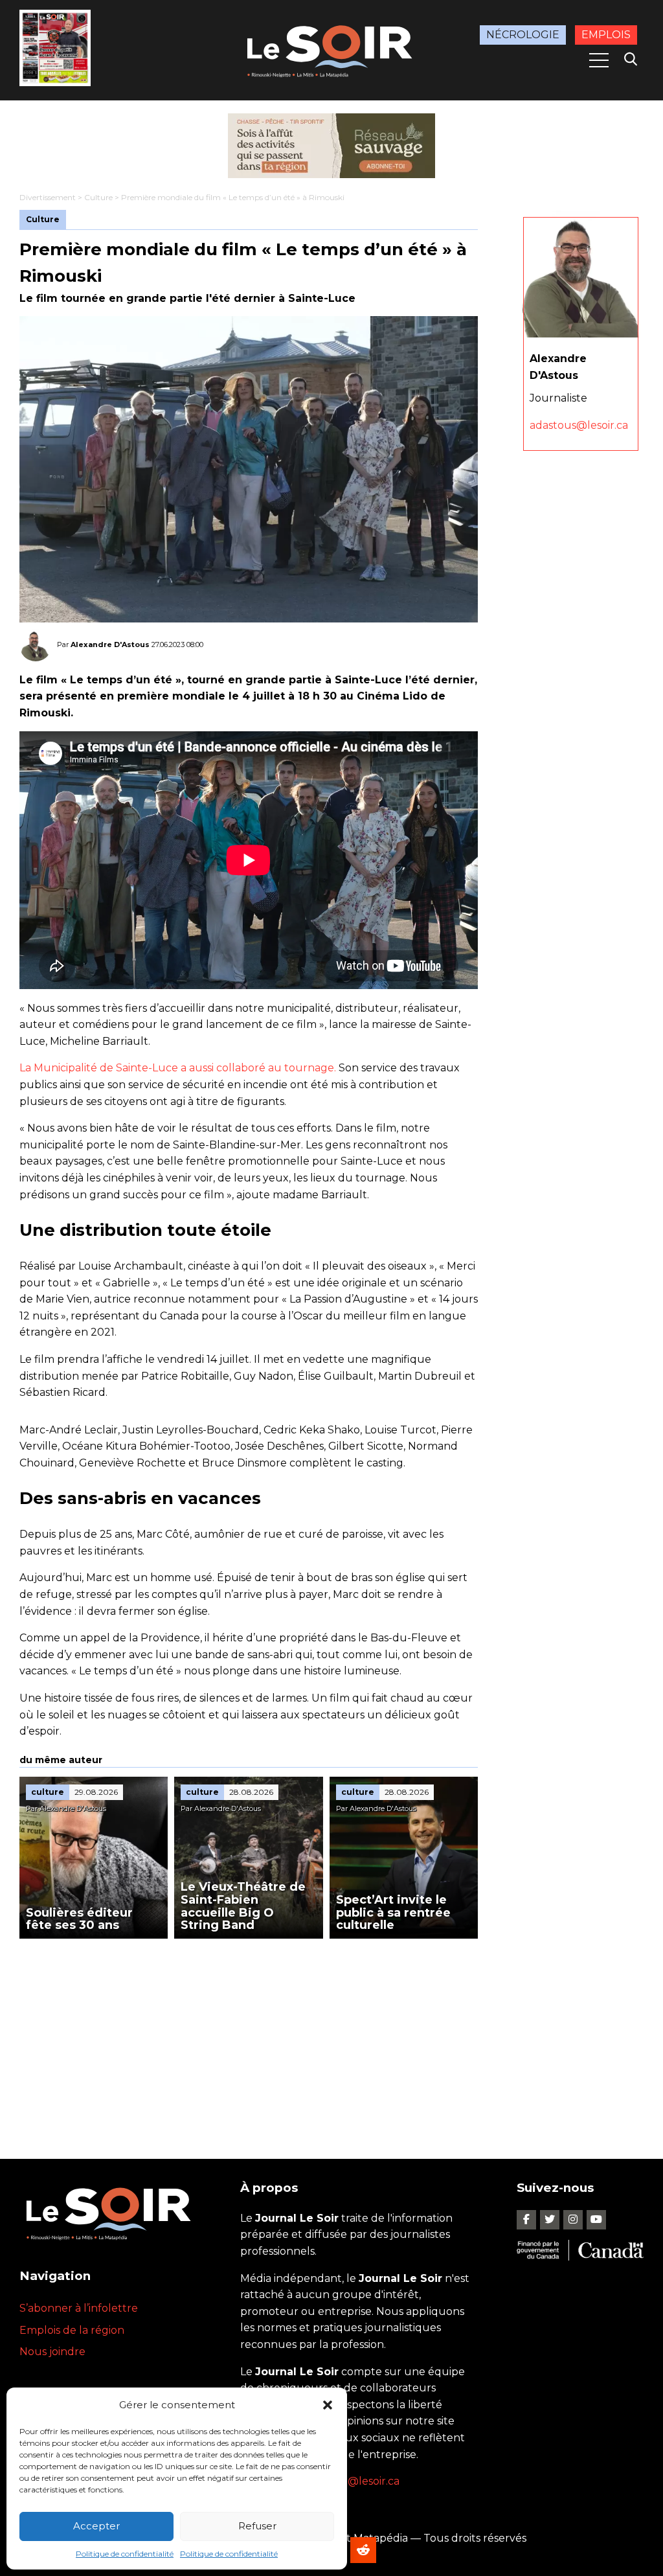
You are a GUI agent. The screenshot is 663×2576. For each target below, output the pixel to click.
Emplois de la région (72, 2330)
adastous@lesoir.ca (579, 425)
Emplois (606, 35)
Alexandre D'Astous (110, 644)
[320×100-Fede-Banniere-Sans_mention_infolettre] (331, 146)
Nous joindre (52, 2352)
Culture (98, 197)
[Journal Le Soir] (331, 49)
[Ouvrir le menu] (599, 60)
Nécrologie (523, 35)
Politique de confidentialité (125, 2554)
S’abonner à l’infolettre (79, 2308)
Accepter (96, 2526)
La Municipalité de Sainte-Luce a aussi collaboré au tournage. (178, 1068)
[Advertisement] (249, 2036)
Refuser (257, 2526)
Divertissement (48, 197)
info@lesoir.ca (364, 2481)
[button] (328, 2405)
